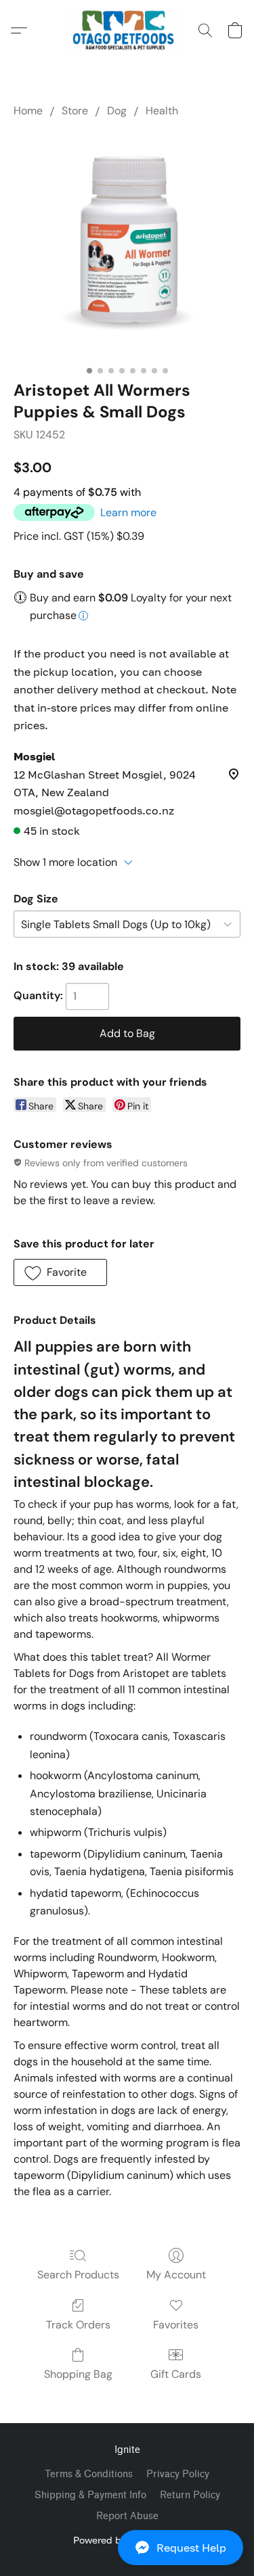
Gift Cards (176, 2374)
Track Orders (78, 2325)
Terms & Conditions (89, 2474)
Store (75, 111)
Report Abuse (127, 2516)
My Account (176, 2275)
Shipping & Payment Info (90, 2495)
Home (28, 111)
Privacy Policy (178, 2474)
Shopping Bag (78, 2374)
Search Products (78, 2275)
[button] (127, 2548)
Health (162, 111)
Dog (117, 111)
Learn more (128, 512)
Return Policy (190, 2495)
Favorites (176, 2325)
